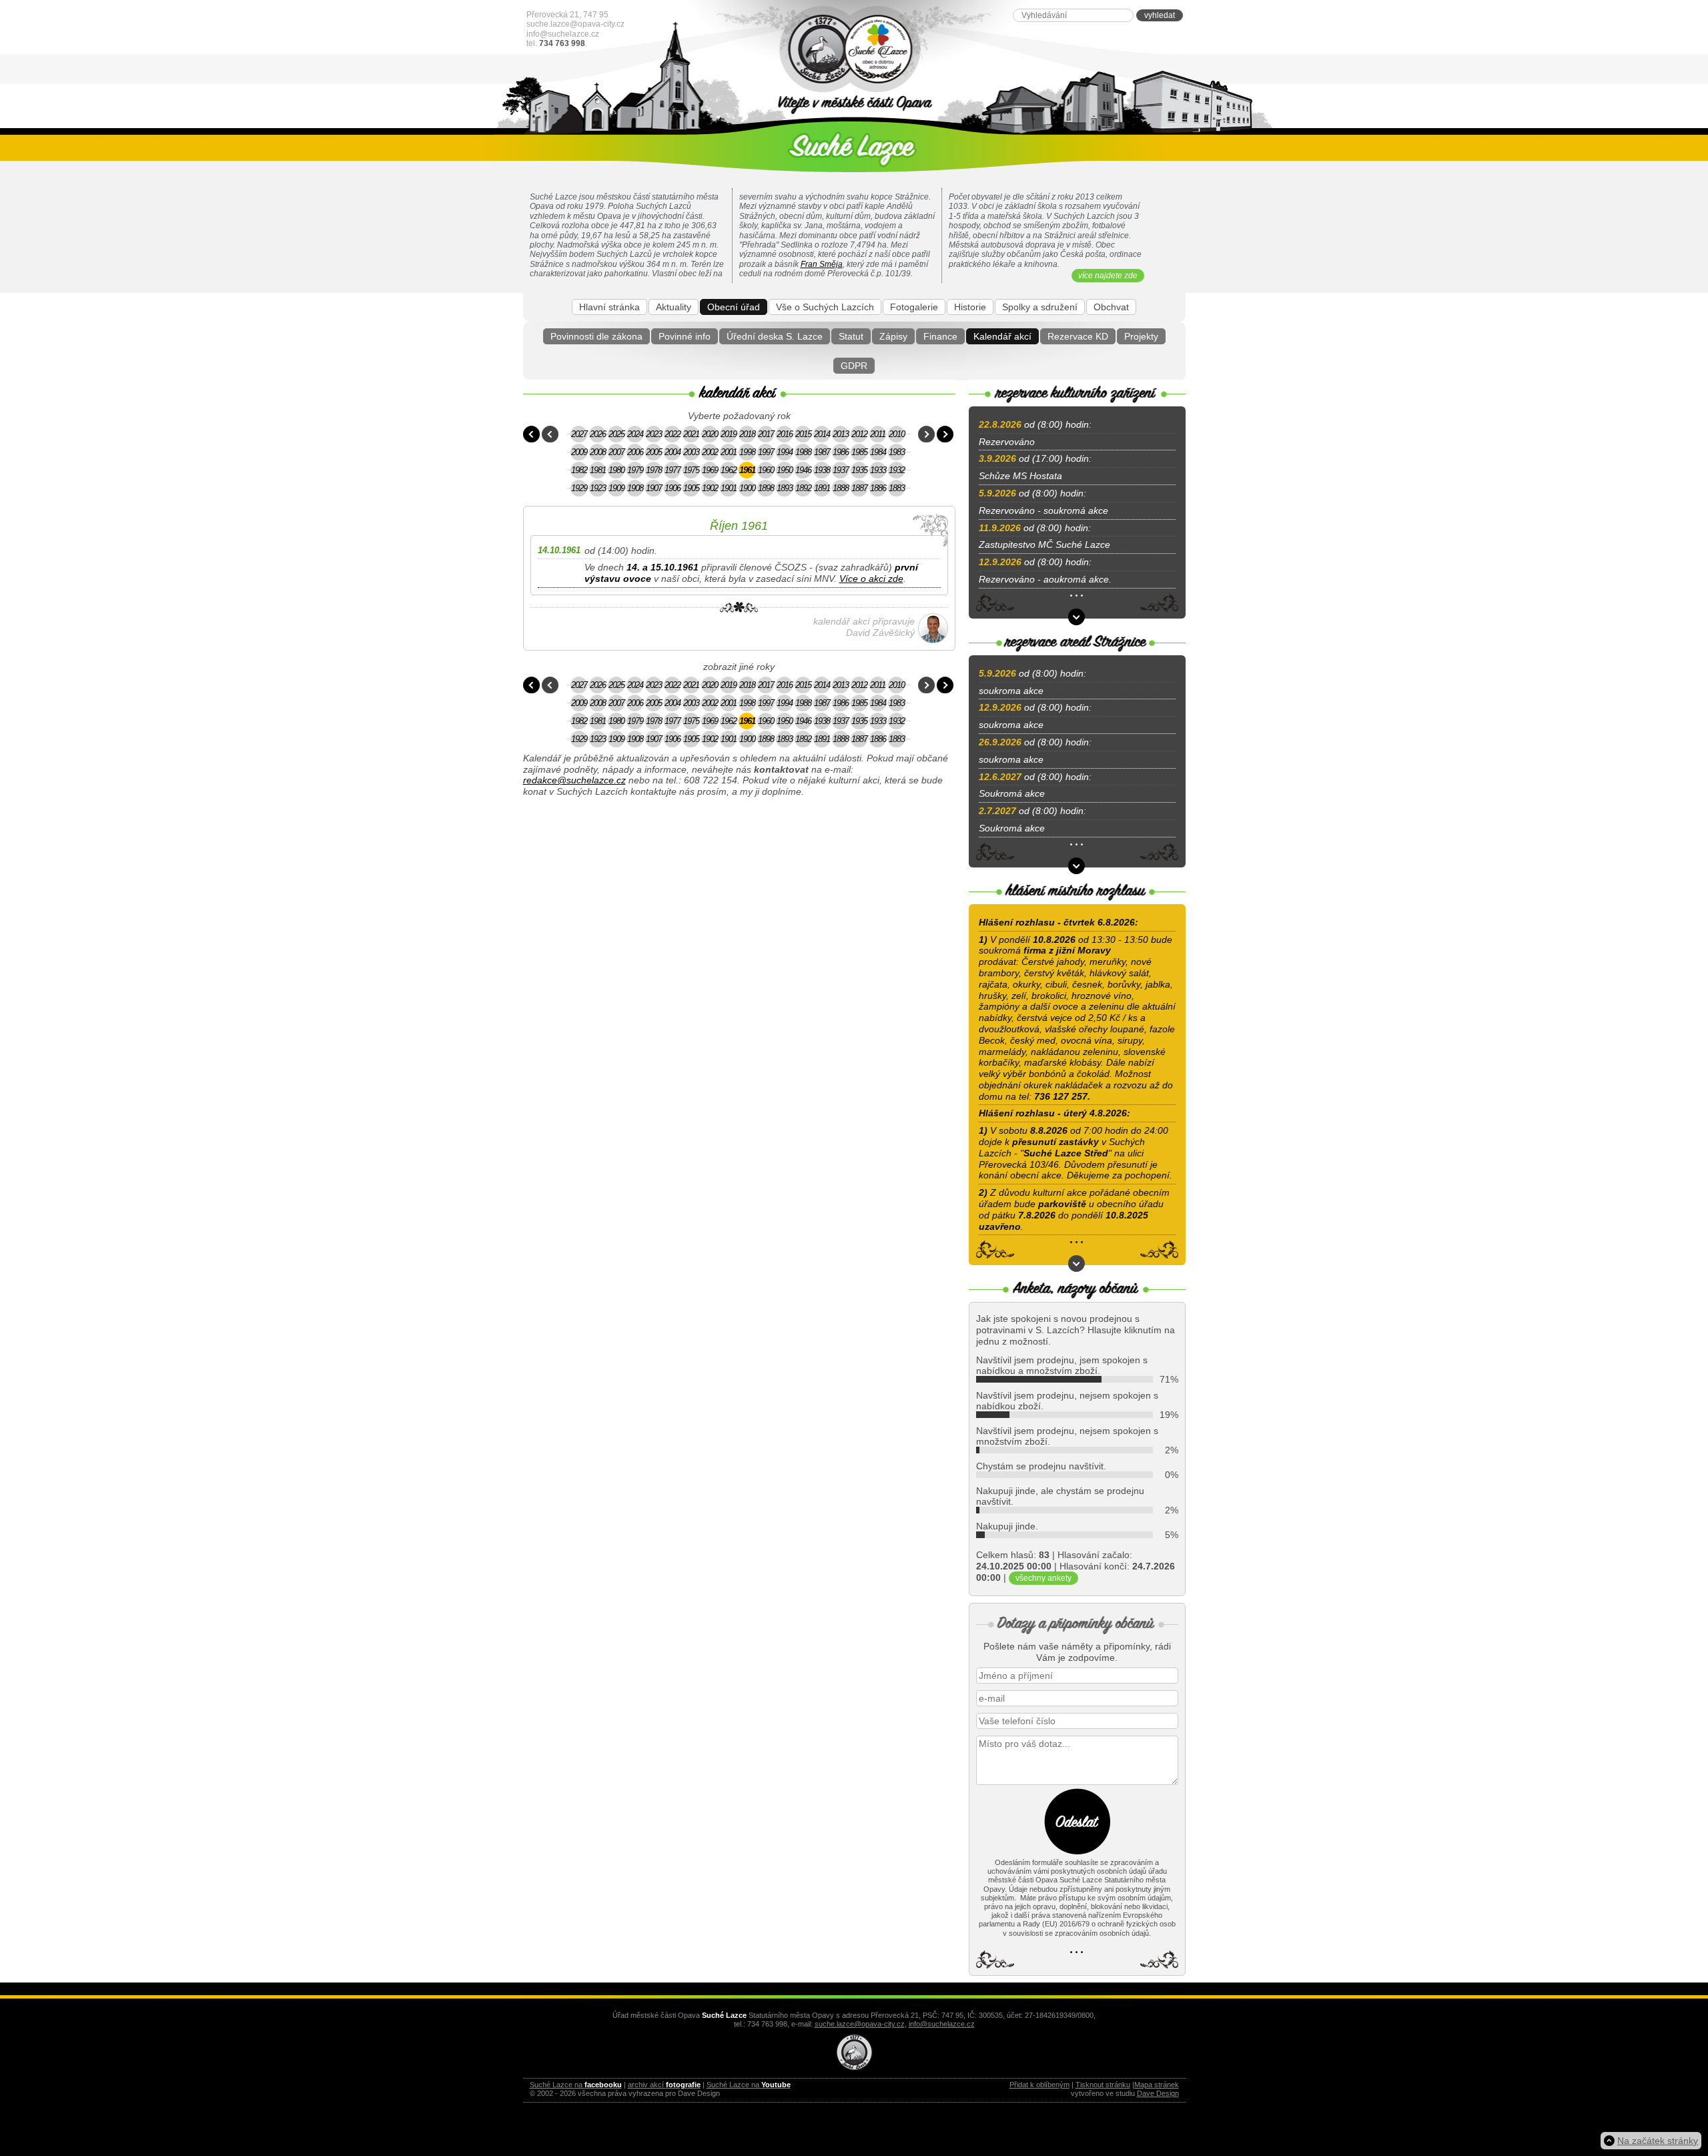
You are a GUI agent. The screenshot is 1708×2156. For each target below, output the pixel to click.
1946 (803, 470)
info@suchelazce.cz (563, 34)
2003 (691, 452)
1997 (766, 452)
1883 (897, 488)
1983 (897, 452)
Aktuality (674, 307)
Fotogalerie (914, 307)
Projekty (1141, 336)
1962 (729, 470)
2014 (822, 434)
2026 (598, 434)
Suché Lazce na (576, 2085)
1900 (747, 488)
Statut (851, 336)
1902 (710, 488)
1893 (785, 488)
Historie (970, 307)
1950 (785, 470)
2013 (841, 434)
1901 (729, 488)
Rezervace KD (1078, 336)
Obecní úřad (734, 307)
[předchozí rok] (550, 434)
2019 (729, 434)
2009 (579, 452)
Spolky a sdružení (1040, 307)
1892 (803, 488)
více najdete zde (1108, 276)
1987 (822, 452)
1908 (635, 488)
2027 (579, 434)
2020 (710, 434)
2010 (897, 434)
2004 (673, 452)
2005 (654, 452)
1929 (579, 488)
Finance (940, 336)
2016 (785, 434)
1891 (822, 488)
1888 (841, 488)
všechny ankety (1043, 1578)
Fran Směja (822, 264)
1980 (616, 470)
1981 (598, 470)
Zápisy (893, 336)
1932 (897, 470)
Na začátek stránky (1658, 2141)
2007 (616, 452)
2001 (729, 452)
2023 (654, 434)
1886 (878, 488)
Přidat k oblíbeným (1039, 2085)
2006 (635, 452)
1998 (747, 452)
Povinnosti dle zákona (596, 336)
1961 (747, 470)
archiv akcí (664, 2085)
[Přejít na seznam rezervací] (1077, 617)
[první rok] (531, 434)
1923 (598, 488)
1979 (635, 470)
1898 (766, 488)
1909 (616, 488)
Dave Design (1158, 2093)
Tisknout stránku (1103, 2085)
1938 (822, 470)
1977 (673, 470)
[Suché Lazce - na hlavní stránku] (854, 50)
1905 (691, 488)
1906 (673, 488)
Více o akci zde (871, 579)
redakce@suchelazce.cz (574, 780)
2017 (766, 434)
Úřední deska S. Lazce (775, 336)
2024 (635, 434)
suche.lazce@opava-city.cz (575, 24)
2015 (803, 434)
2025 (616, 434)
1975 (691, 470)
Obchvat (1111, 307)
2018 (747, 434)
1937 (841, 470)
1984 (878, 452)
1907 (654, 488)
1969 (710, 470)
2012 (859, 434)
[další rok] (926, 434)
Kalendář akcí (1002, 336)
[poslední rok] (945, 434)
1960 (766, 470)
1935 (859, 470)
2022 (673, 434)
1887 (859, 488)
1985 (859, 452)
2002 (710, 452)
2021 (691, 434)
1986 (841, 452)
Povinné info (685, 336)
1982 (579, 470)
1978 (654, 470)
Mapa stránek (1157, 2085)
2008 (598, 452)
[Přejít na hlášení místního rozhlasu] (1077, 1264)
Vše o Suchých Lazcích (825, 307)
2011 (878, 434)
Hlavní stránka (609, 307)
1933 (878, 470)
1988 (803, 452)
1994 (785, 452)
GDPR (854, 366)
